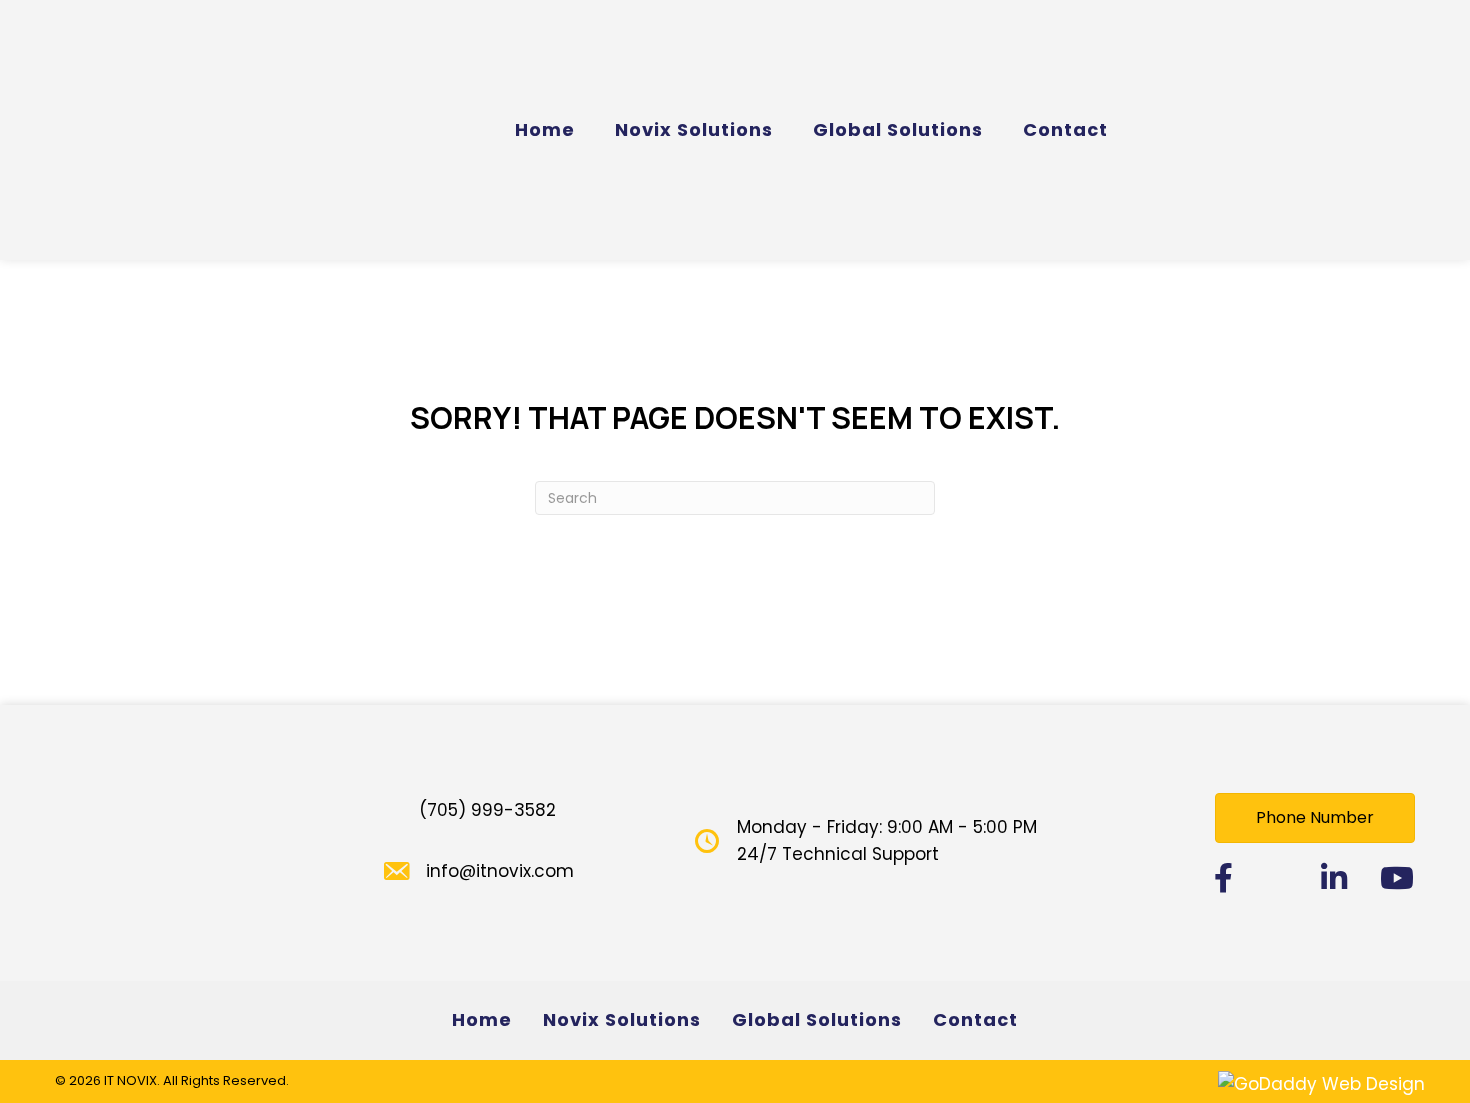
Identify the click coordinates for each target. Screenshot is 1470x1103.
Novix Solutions (622, 1019)
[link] (545, 130)
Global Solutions (817, 1019)
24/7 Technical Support (838, 854)
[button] (1315, 818)
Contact (975, 1019)
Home (482, 1019)
